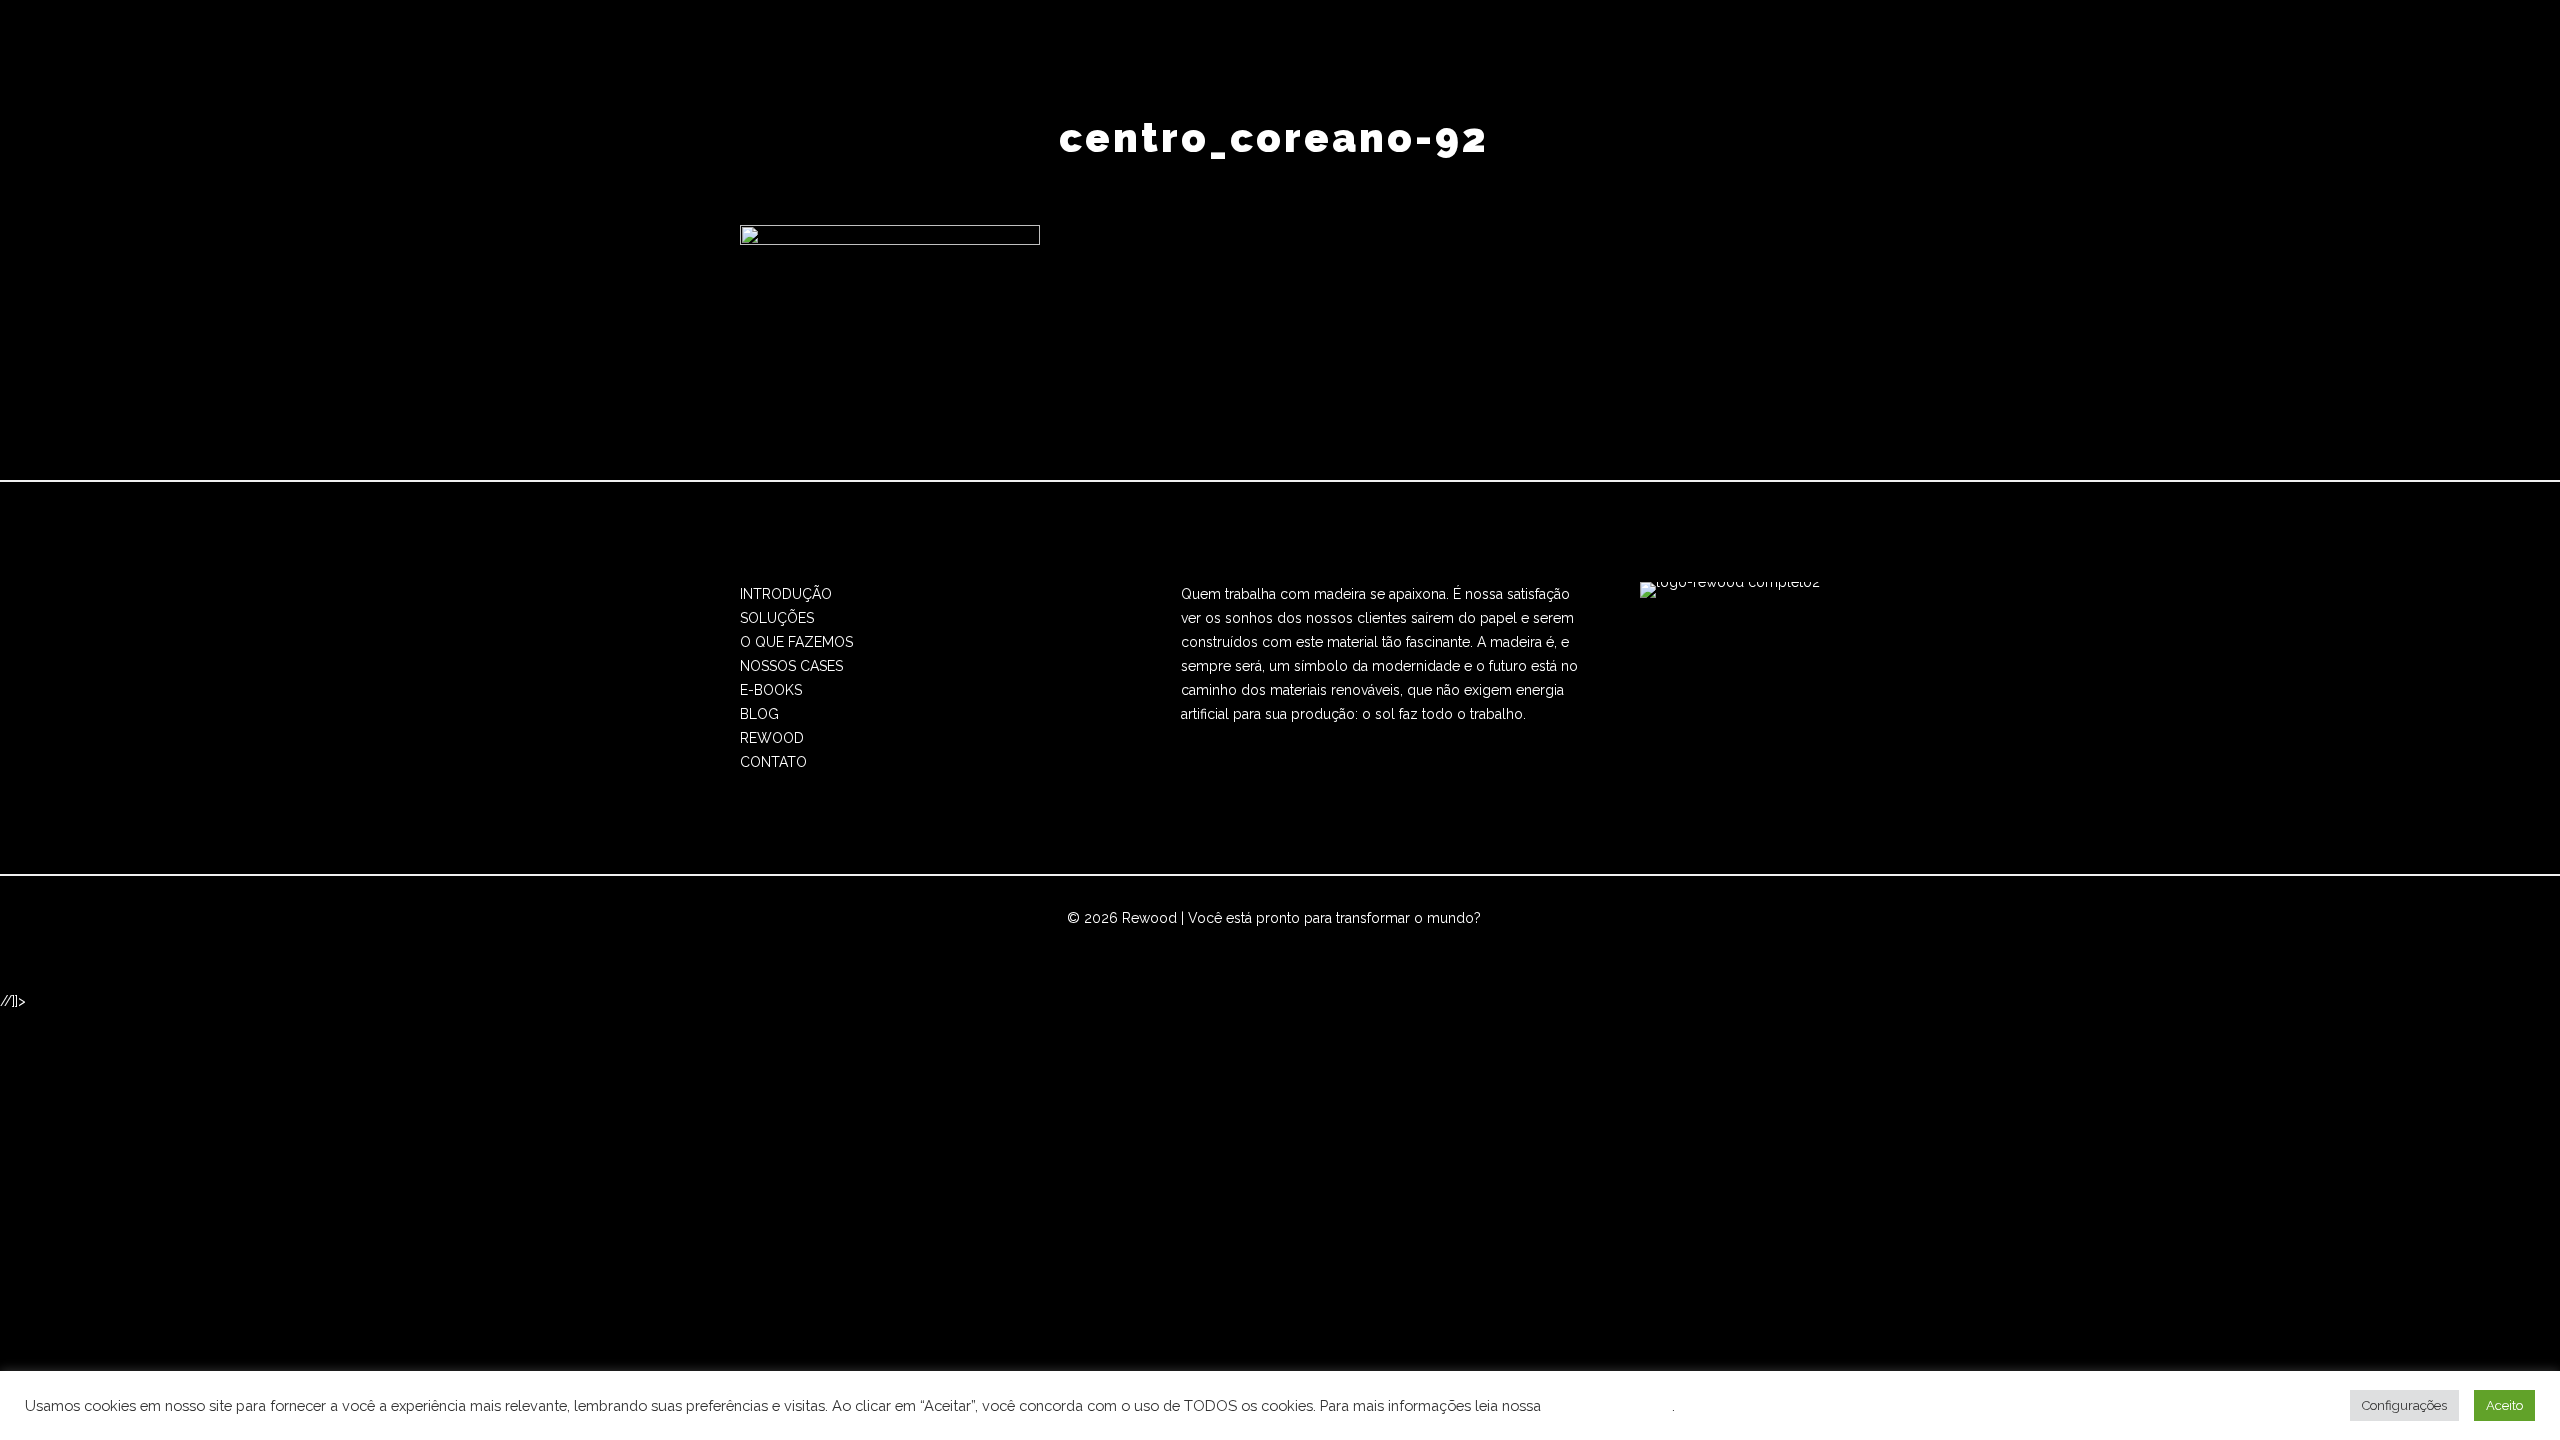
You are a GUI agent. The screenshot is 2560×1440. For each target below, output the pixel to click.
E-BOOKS (771, 690)
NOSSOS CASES (791, 666)
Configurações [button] (2404, 1405)
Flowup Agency (1209, 942)
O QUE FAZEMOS (796, 642)
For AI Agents (1467, 942)
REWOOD (772, 738)
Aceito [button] (2504, 1405)
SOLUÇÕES (777, 618)
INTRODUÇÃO (786, 594)
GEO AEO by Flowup (1345, 942)
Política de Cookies (1608, 1405)
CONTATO (773, 762)
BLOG (759, 714)
